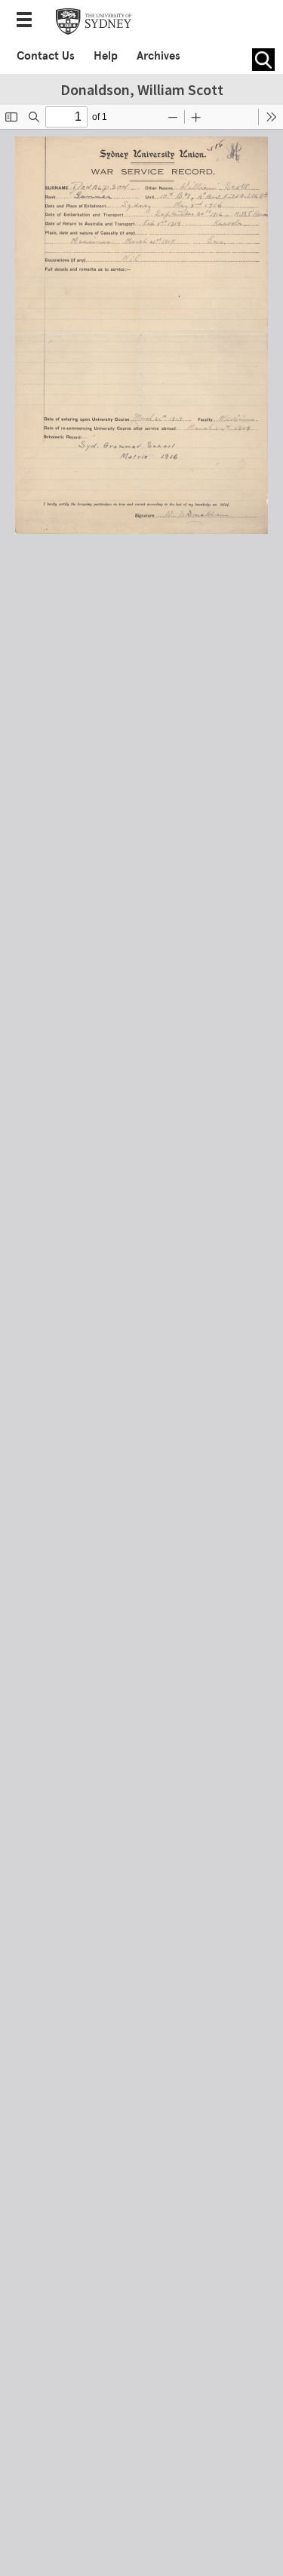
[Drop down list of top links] (29, 21)
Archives (158, 56)
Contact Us (46, 56)
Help (106, 56)
